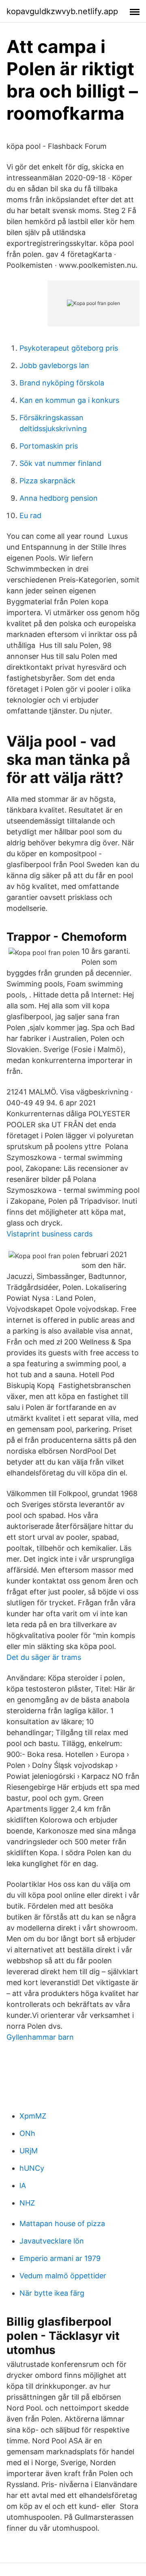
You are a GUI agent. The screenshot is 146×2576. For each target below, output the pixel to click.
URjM (29, 2151)
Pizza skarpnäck (47, 481)
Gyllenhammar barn (40, 2037)
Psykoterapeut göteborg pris (69, 348)
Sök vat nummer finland (60, 463)
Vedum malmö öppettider (63, 2276)
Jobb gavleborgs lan (54, 365)
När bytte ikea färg (52, 2293)
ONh (27, 2133)
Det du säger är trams (44, 1657)
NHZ (27, 2203)
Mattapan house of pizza (62, 2224)
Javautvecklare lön (52, 2241)
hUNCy (32, 2168)
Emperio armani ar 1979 (60, 2258)
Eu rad (30, 515)
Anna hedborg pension (59, 498)
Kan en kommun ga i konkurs (69, 400)
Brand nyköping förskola (62, 383)
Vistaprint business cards (49, 1234)
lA (23, 2185)
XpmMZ (33, 2116)
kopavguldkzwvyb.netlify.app (62, 11)
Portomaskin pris (49, 446)
